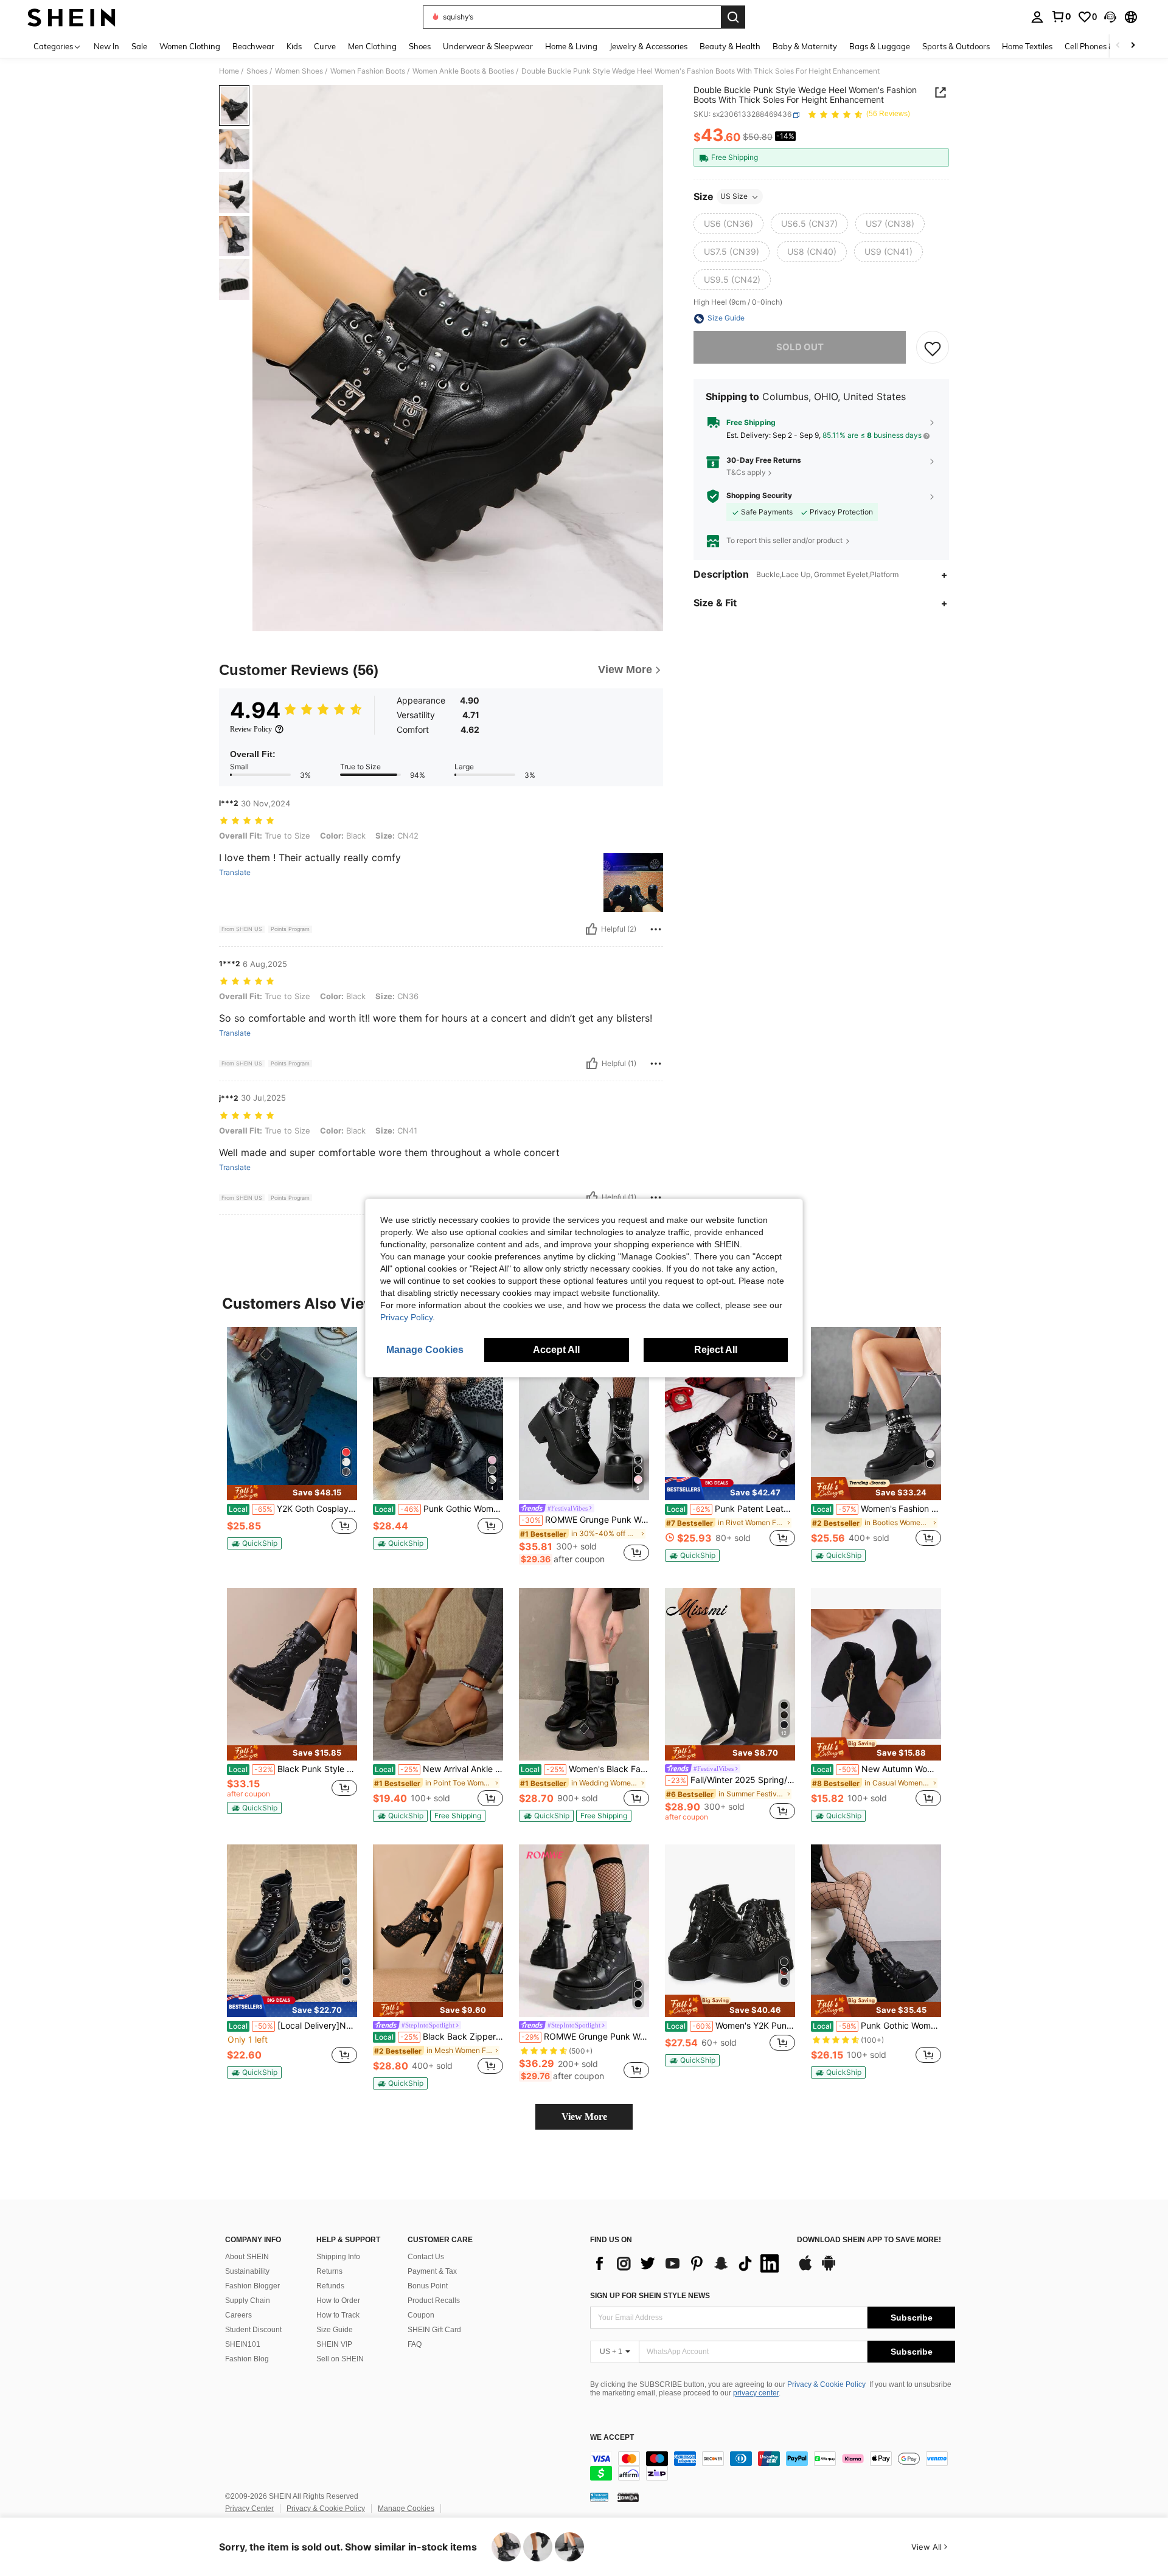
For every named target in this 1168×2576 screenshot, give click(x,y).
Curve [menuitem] (325, 46)
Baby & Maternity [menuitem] (805, 46)
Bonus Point (428, 2286)
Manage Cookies (406, 2508)
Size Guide (335, 2330)
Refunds (330, 2286)
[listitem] (292, 1443)
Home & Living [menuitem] (571, 46)
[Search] (733, 17)
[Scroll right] (1133, 46)
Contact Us (426, 2257)
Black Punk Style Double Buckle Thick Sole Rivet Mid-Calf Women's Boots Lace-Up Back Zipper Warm (293, 1769)
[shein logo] (71, 17)
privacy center (756, 2393)
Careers (238, 2315)
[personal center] (1037, 17)
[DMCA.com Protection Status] (628, 2497)
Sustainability (247, 2271)
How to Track (338, 2315)
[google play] (829, 2269)
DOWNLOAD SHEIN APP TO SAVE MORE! (869, 2240)
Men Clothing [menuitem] (372, 46)
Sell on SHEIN (340, 2359)
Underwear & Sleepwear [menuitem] (488, 46)
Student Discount (253, 2330)
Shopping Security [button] (759, 496)
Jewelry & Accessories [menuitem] (648, 46)
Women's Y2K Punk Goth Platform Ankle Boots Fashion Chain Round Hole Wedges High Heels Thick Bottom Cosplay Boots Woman (731, 2026)
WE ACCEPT (612, 2438)
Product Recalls (434, 2301)
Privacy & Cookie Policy (826, 2384)
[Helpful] (591, 929)
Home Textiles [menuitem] (1027, 46)
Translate (235, 873)
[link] (1061, 16)
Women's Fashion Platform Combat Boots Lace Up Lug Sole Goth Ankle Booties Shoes (877, 1509)
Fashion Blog (247, 2359)
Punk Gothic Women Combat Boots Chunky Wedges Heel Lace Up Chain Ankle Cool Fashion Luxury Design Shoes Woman (439, 1509)
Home (229, 71)
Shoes (257, 71)
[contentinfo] (773, 2466)
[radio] (728, 224)
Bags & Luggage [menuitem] (880, 46)
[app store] (805, 2269)
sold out (800, 348)
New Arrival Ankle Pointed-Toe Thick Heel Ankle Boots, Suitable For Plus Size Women (439, 1769)
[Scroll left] (1118, 46)
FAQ (415, 2344)
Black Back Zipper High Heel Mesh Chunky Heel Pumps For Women (439, 2037)
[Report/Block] (656, 929)
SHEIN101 (243, 2344)
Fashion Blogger (252, 2286)
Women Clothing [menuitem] (190, 46)
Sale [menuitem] (139, 46)
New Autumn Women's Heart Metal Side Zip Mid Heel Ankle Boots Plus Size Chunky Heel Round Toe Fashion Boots (877, 1769)
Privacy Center (249, 2508)
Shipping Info (338, 2257)
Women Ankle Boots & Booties (463, 71)
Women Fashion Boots (368, 71)
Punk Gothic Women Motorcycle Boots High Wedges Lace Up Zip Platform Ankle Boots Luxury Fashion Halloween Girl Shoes (877, 2026)
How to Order (338, 2301)
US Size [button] (734, 197)
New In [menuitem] (106, 46)
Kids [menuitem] (294, 46)
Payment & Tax (432, 2271)
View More (584, 2117)
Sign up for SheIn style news (650, 2296)
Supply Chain (248, 2301)
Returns (329, 2271)
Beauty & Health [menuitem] (730, 46)
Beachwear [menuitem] (253, 46)
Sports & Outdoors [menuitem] (956, 46)
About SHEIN (247, 2257)
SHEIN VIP (334, 2344)
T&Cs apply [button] (746, 472)
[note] (292, 1493)
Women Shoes (299, 71)
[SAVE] (933, 348)
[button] (1110, 17)
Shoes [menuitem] (420, 46)
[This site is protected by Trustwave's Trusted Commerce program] (599, 2497)
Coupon (421, 2315)
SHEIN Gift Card (434, 2330)
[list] (687, 2263)
